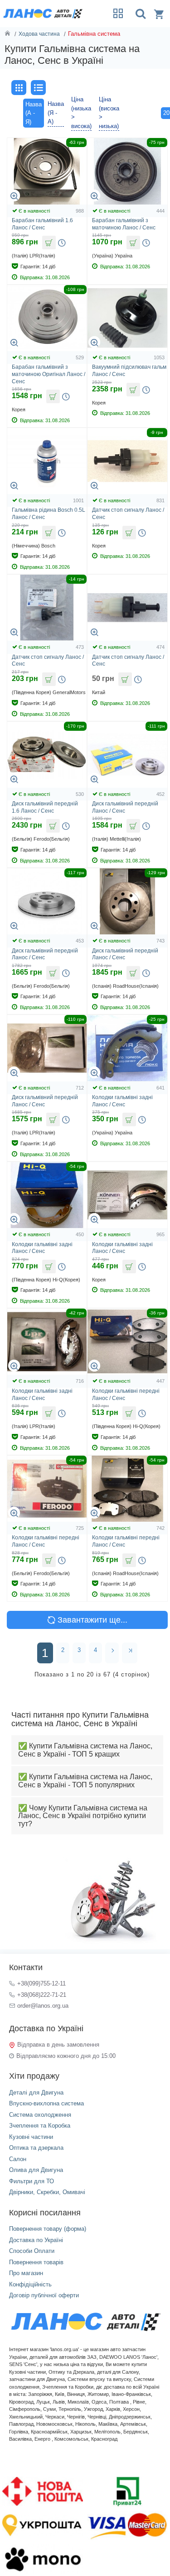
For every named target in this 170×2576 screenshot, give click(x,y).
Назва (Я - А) (56, 113)
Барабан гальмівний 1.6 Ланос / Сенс (42, 224)
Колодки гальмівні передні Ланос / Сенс (126, 1395)
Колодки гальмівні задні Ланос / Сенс (122, 1101)
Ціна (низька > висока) (81, 113)
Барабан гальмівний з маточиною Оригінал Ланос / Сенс (49, 374)
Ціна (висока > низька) (109, 113)
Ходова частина (39, 34)
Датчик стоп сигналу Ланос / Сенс (128, 514)
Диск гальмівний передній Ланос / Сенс (125, 807)
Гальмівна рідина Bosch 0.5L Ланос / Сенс (49, 514)
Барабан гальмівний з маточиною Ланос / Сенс (124, 224)
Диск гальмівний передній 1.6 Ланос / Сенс (45, 807)
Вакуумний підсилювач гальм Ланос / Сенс (129, 371)
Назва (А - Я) (34, 113)
